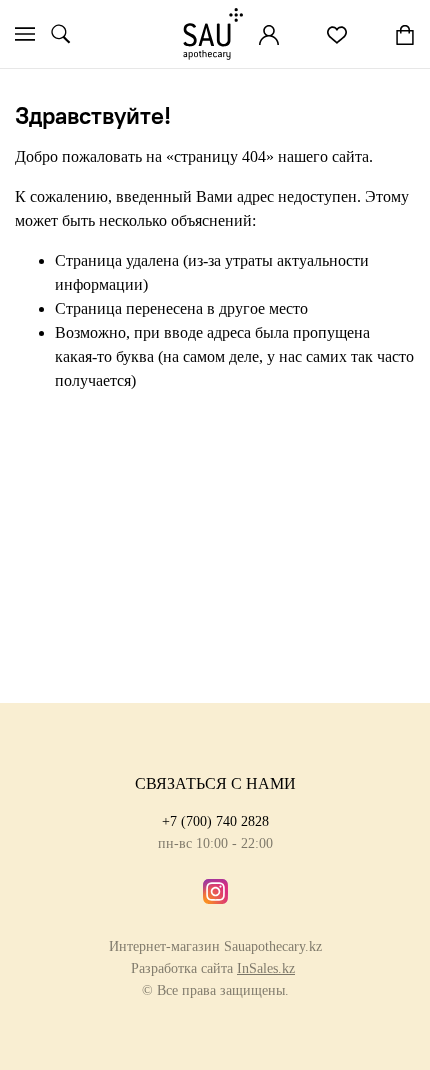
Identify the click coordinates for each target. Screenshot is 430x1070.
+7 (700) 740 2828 (215, 821)
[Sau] (213, 34)
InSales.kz (266, 968)
